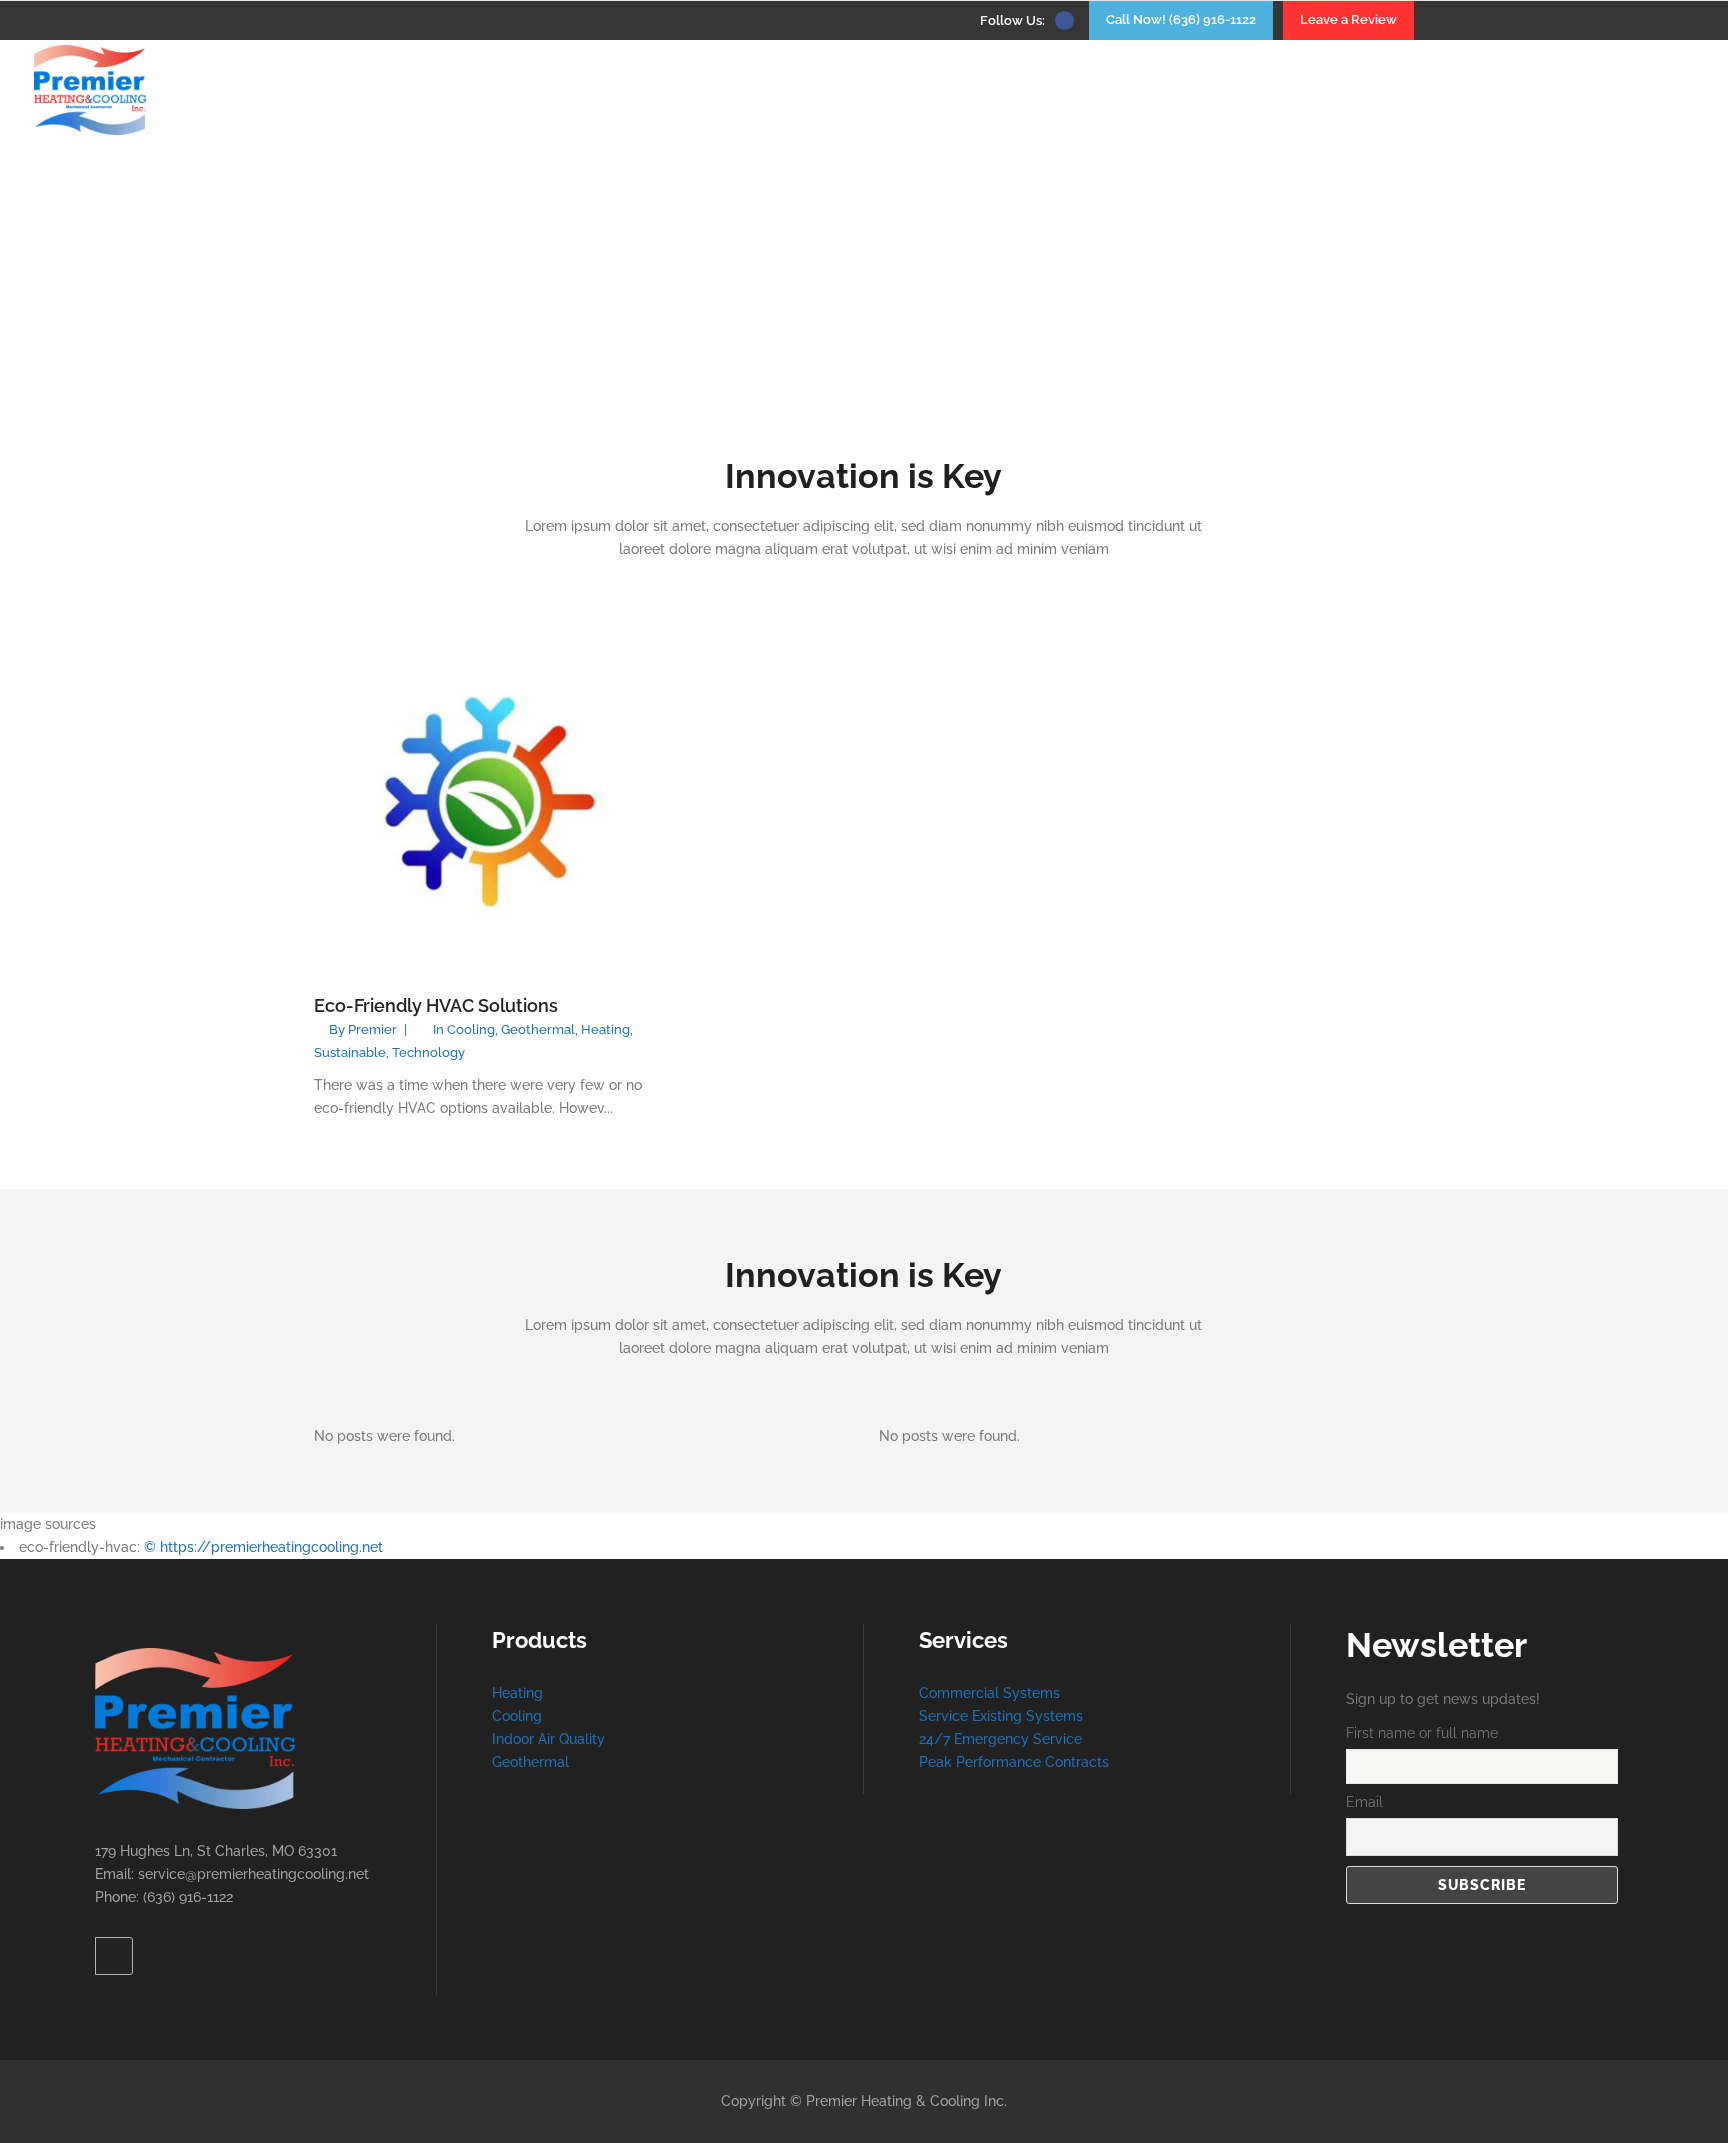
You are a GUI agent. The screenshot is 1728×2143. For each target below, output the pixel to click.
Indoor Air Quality (548, 1739)
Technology (428, 1052)
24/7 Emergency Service (1000, 1739)
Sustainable (350, 1052)
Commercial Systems (989, 1693)
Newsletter (1436, 1645)
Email (1364, 1802)
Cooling (471, 1029)
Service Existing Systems (1001, 1716)
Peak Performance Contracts (1014, 1762)
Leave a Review (1348, 19)
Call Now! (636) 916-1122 (1181, 19)
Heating (605, 1029)
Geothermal (538, 1029)
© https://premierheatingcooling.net (263, 1547)
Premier (372, 1029)
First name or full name (1422, 1733)
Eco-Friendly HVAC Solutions (436, 1005)
